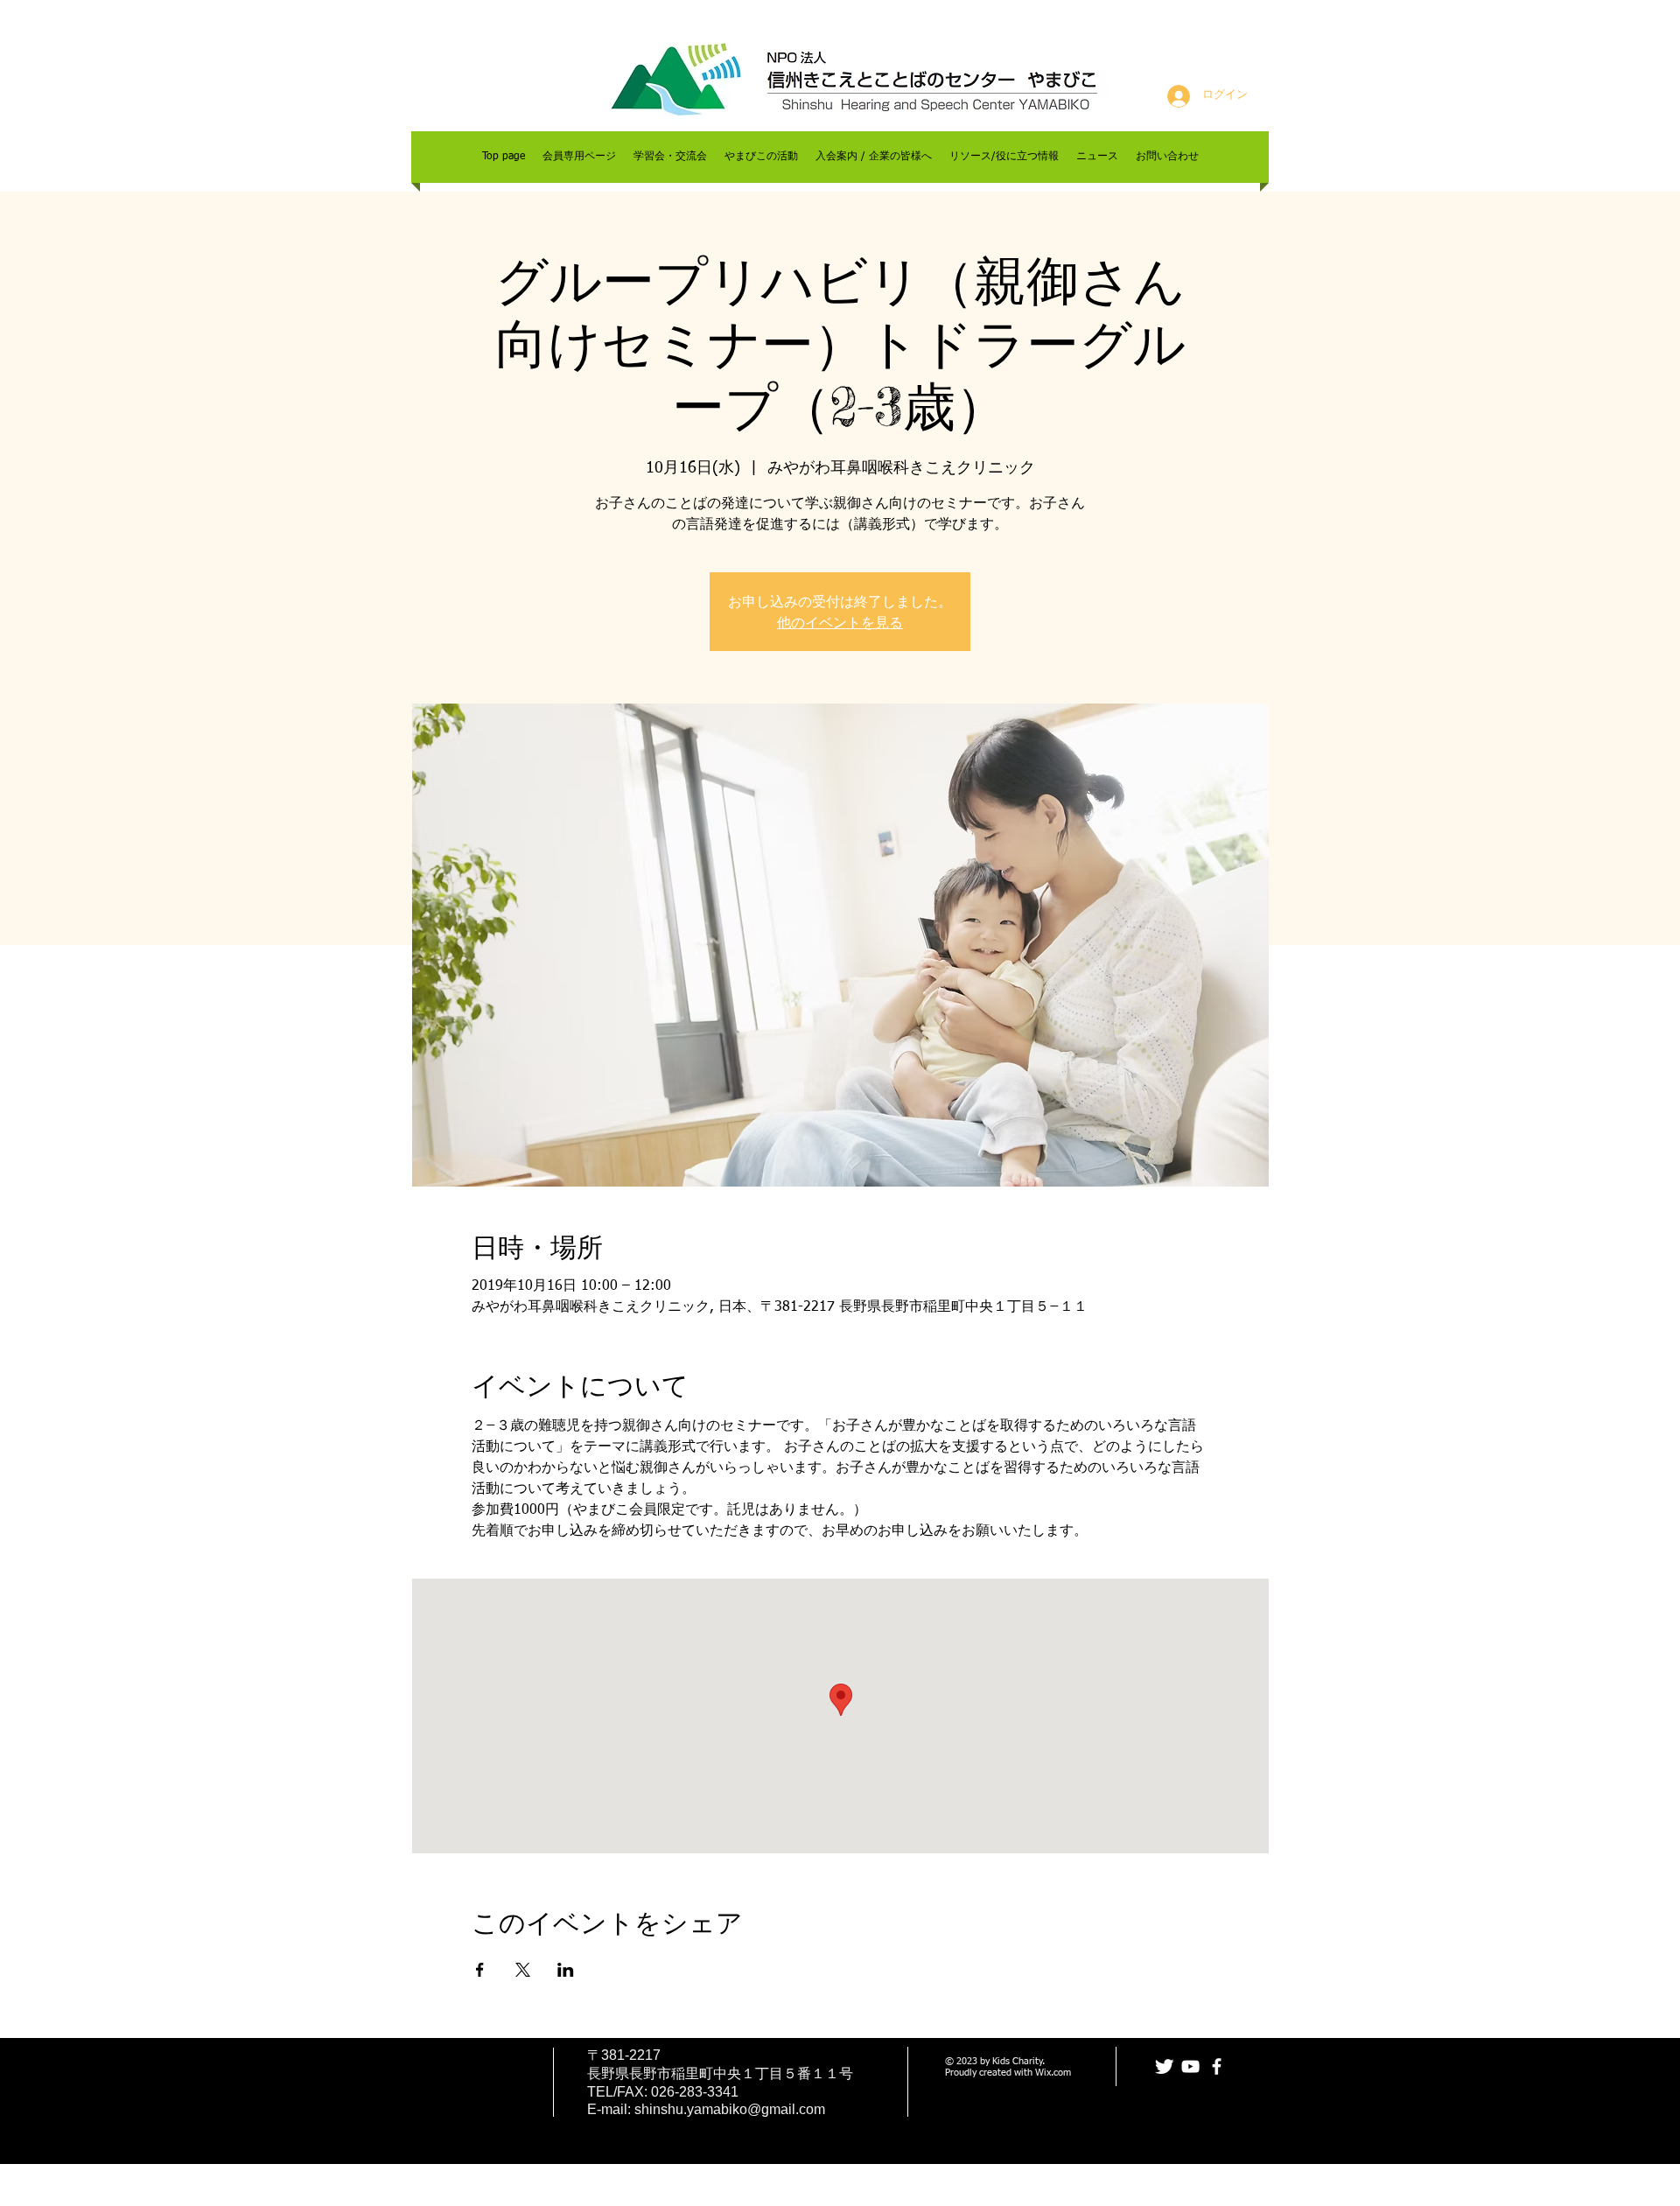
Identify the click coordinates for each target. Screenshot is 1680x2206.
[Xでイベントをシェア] (523, 1970)
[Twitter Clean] (1164, 2066)
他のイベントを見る (840, 622)
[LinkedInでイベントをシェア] (566, 1970)
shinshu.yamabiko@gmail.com (730, 2109)
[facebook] (1217, 2066)
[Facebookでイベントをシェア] (480, 1970)
